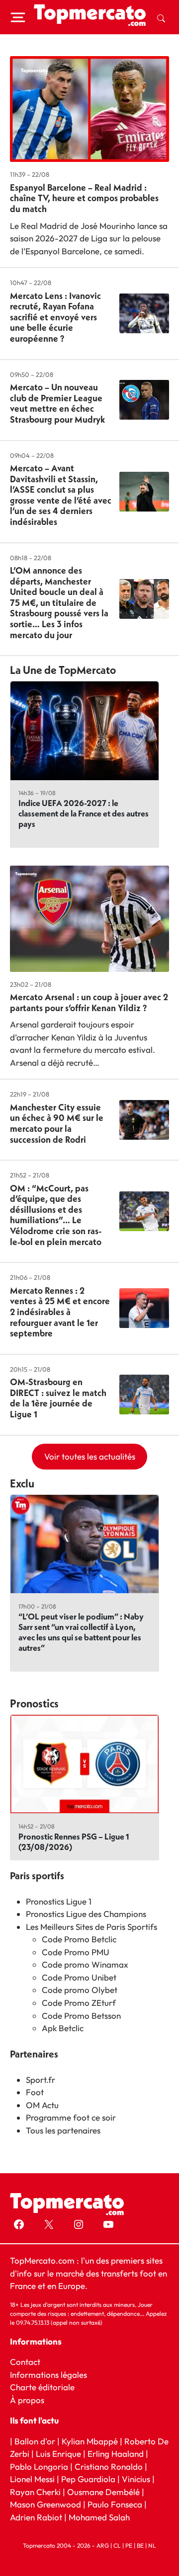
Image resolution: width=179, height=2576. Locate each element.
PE (129, 2545)
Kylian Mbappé (90, 2441)
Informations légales (48, 2375)
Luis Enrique (58, 2454)
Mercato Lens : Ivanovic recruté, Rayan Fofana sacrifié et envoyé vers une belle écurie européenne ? (55, 317)
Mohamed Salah (99, 2517)
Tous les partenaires (63, 2130)
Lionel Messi (32, 2479)
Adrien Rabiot (36, 2517)
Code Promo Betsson (81, 2016)
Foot (35, 2092)
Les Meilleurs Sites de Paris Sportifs (91, 1927)
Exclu (22, 1483)
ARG (103, 2545)
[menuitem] (161, 17)
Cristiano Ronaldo (109, 2466)
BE (140, 2545)
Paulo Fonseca (115, 2504)
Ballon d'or (35, 2441)
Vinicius (136, 2479)
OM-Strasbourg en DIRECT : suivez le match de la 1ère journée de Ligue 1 (58, 1398)
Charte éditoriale (42, 2387)
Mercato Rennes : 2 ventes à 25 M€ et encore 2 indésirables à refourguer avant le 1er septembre (60, 1312)
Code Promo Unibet (79, 1977)
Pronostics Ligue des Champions (86, 1914)
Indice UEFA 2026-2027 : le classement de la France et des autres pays (84, 813)
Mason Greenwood (46, 2504)
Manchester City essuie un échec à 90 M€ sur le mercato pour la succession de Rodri (57, 1123)
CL (117, 2545)
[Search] (161, 17)
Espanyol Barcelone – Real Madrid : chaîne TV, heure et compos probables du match (84, 198)
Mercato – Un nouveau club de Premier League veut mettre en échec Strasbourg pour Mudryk (57, 403)
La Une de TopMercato (63, 670)
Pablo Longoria (39, 2466)
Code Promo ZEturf (79, 2003)
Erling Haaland (116, 2454)
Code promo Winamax (85, 1964)
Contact (25, 2362)
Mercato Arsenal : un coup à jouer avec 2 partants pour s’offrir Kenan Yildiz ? (89, 1002)
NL (152, 2545)
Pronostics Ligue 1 (59, 1901)
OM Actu (42, 2105)
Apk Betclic (63, 2028)
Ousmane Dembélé (103, 2492)
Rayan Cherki (35, 2492)
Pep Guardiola (88, 2479)
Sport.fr (41, 2080)
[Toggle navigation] (18, 17)
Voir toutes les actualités (90, 1456)
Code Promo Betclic (79, 1939)
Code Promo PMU (76, 1952)
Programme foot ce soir (71, 2117)
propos (30, 2400)
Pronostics (34, 1703)
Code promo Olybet (80, 1990)
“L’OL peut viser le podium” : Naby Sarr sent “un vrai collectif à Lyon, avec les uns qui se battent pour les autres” (81, 1632)
